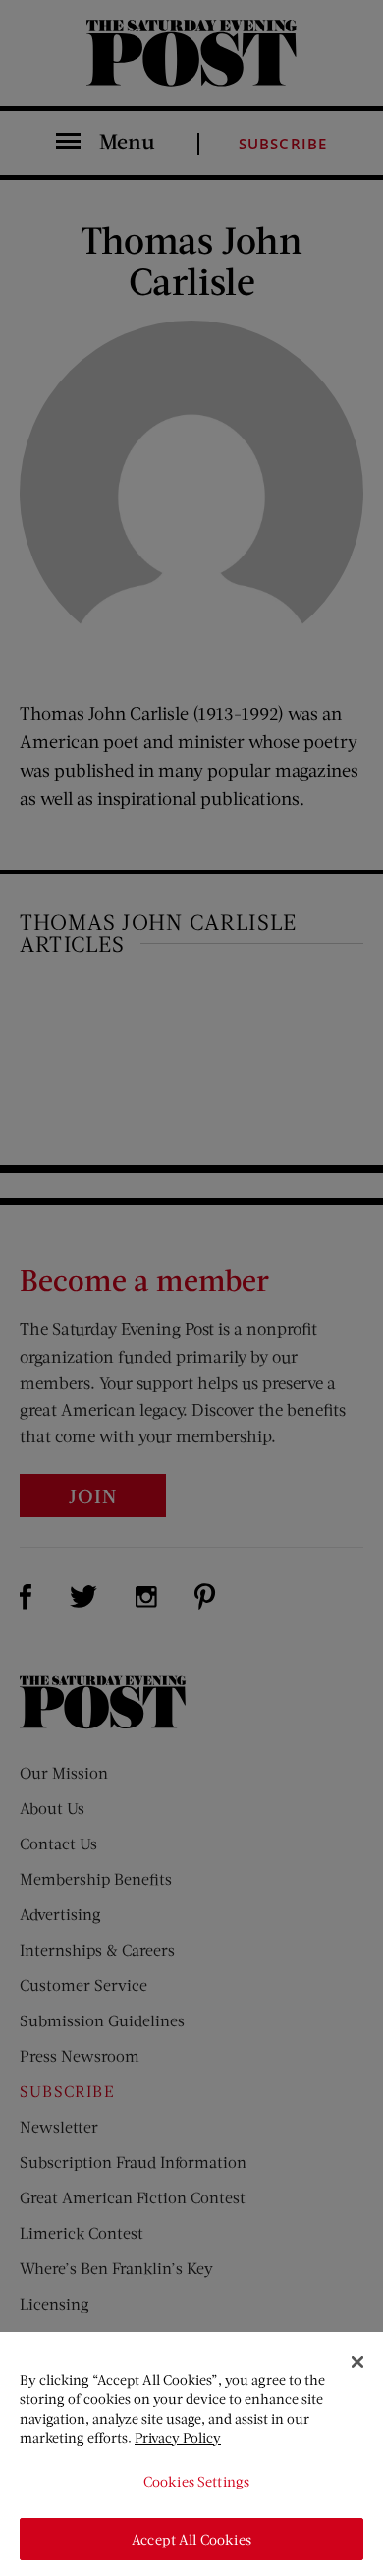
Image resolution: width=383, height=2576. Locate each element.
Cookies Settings (196, 2481)
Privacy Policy (178, 2438)
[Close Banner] (357, 2362)
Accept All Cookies (191, 2539)
